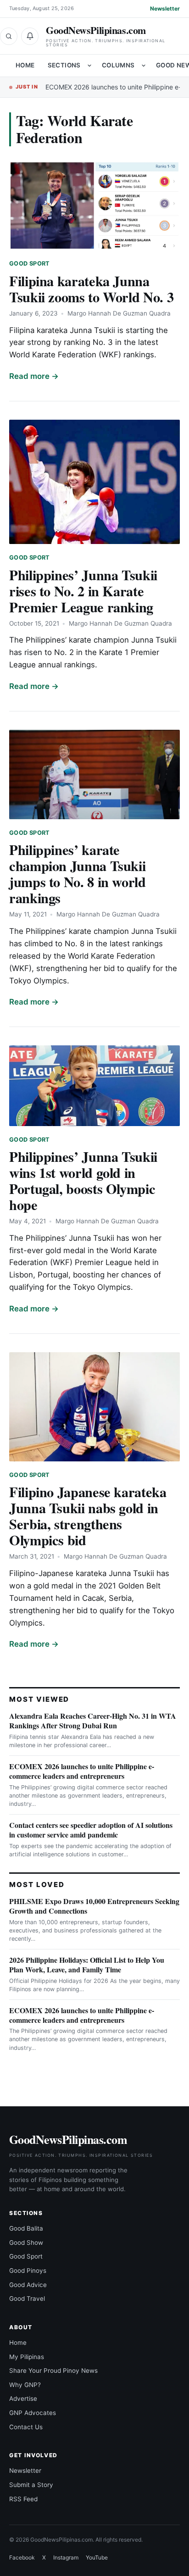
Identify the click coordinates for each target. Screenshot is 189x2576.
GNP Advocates (33, 2413)
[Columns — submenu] (144, 66)
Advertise (23, 2398)
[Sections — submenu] (89, 66)
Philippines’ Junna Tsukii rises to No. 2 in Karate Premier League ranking (83, 591)
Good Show (26, 2243)
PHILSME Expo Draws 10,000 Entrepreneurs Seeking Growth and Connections (94, 1906)
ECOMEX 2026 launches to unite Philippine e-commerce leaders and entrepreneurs (82, 1771)
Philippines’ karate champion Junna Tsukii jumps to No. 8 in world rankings (78, 874)
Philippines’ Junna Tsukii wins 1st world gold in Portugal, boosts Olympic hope (83, 1180)
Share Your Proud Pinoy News (53, 2371)
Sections (64, 65)
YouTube (97, 2557)
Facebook (22, 2557)
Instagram (66, 2557)
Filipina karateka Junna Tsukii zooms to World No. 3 (91, 289)
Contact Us (26, 2427)
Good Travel (27, 2298)
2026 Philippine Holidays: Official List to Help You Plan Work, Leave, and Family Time (87, 1965)
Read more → (34, 376)
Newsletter (165, 8)
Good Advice (28, 2285)
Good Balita (26, 2228)
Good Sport (30, 264)
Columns (118, 65)
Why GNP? (25, 2385)
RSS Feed (23, 2499)
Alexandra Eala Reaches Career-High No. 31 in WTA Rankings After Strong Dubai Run (93, 1721)
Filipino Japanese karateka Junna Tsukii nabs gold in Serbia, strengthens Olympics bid (88, 1516)
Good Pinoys (28, 2271)
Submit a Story (31, 2485)
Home (25, 65)
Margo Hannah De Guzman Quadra (119, 313)
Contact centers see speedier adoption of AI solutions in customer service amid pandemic (91, 1830)
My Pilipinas (27, 2357)
